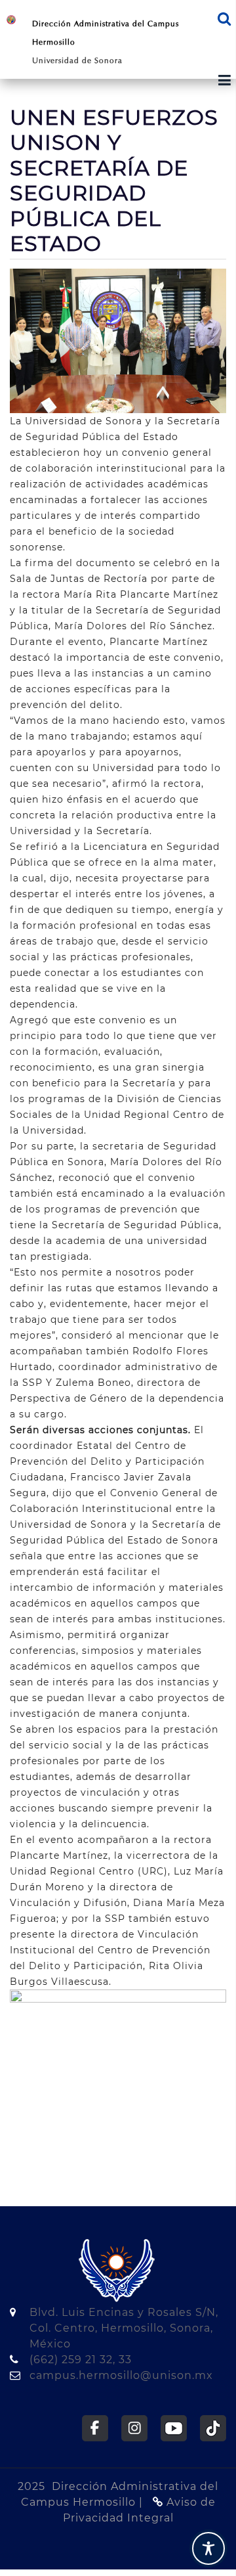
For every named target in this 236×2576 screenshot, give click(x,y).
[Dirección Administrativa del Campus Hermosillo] (11, 19)
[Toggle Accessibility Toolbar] (208, 2548)
